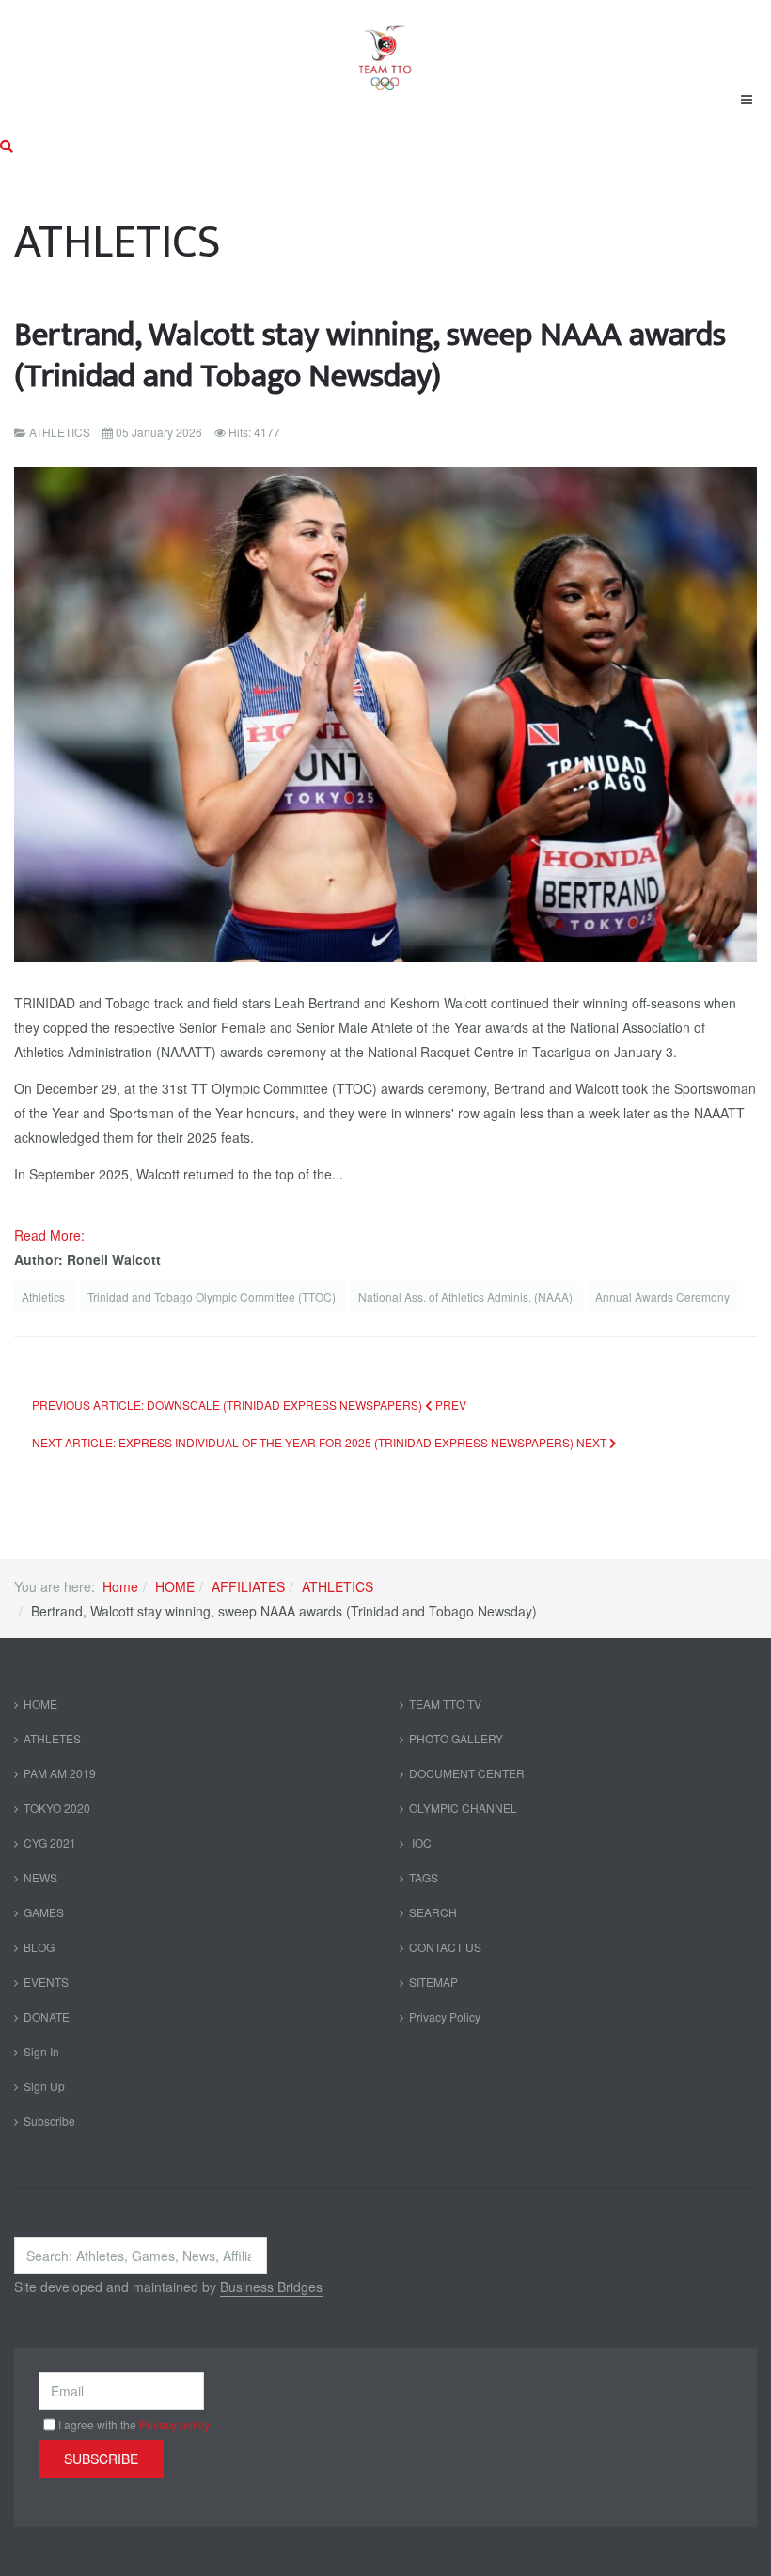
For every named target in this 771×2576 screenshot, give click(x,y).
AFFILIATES (248, 1586)
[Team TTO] (385, 49)
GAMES (44, 1912)
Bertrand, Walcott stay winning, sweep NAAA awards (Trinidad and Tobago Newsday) (370, 356)
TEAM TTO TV (445, 1703)
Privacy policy (174, 2424)
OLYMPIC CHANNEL (463, 1808)
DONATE (47, 2016)
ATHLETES (52, 1738)
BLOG (39, 1947)
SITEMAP (433, 1982)
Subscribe (49, 2121)
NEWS (40, 1877)
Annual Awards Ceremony (662, 1296)
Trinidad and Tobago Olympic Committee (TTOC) (213, 1296)
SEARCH (433, 1912)
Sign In (41, 2051)
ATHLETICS (338, 1586)
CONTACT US (445, 1947)
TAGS (424, 1877)
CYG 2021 (50, 1842)
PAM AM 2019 (60, 1773)
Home (120, 1586)
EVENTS (46, 1982)
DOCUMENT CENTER (467, 1773)
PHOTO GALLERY (456, 1738)
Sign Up (44, 2086)
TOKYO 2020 (57, 1808)
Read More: (51, 1235)
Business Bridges (271, 2287)
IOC (420, 1842)
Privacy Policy (445, 2016)
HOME (175, 1586)
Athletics (45, 1296)
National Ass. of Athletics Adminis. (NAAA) (467, 1296)
